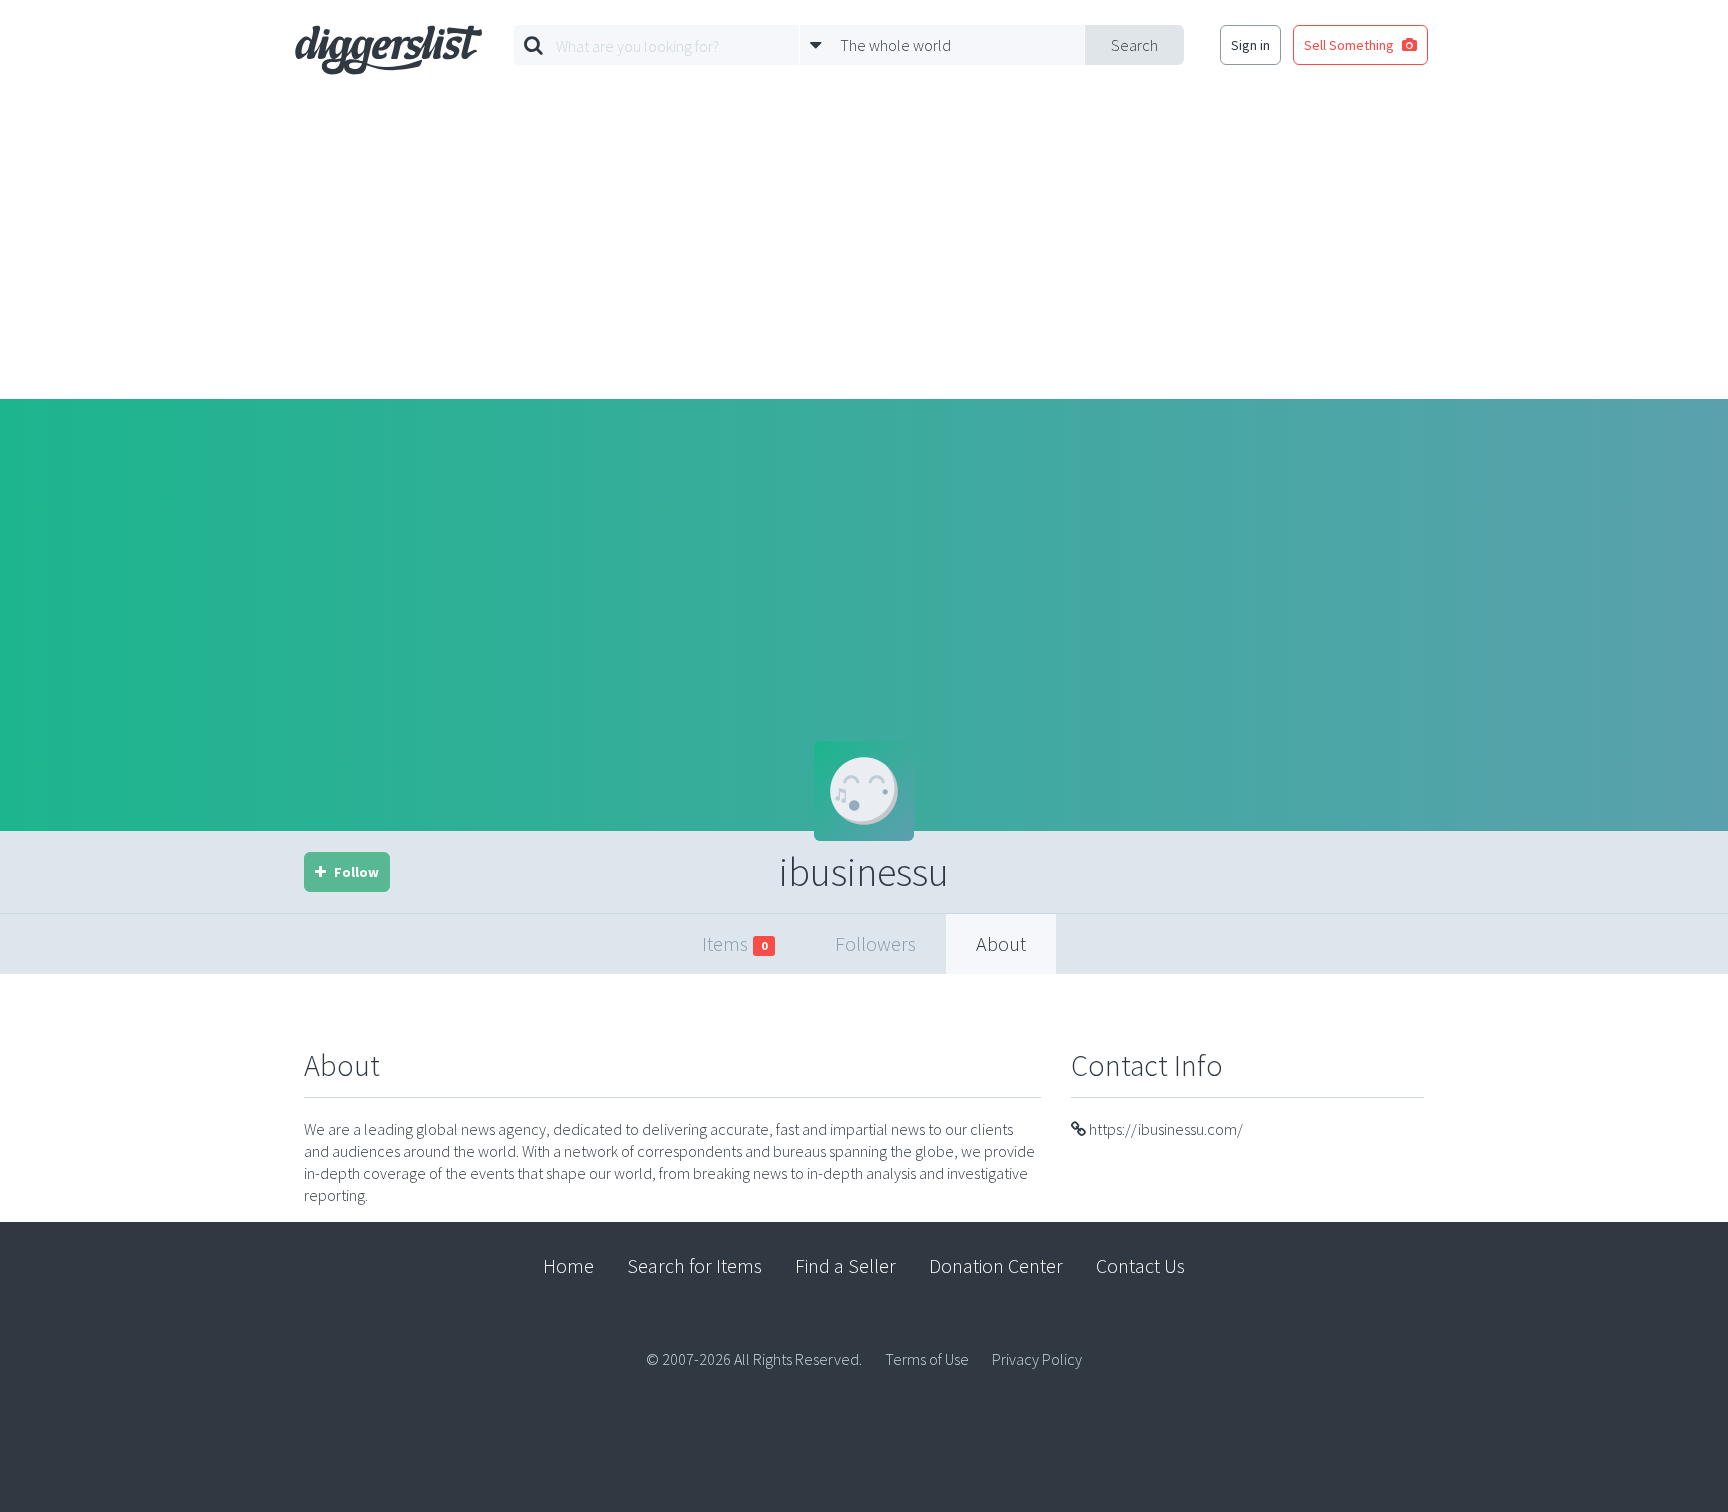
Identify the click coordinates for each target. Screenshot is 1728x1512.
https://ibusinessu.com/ (1164, 1129)
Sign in (1250, 45)
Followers (875, 943)
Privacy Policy (1037, 1359)
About (1001, 943)
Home (568, 1265)
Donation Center (996, 1265)
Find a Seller (845, 1265)
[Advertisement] (864, 249)
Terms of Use (927, 1359)
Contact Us (1140, 1265)
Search (1134, 45)
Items (734, 943)
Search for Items (694, 1265)
